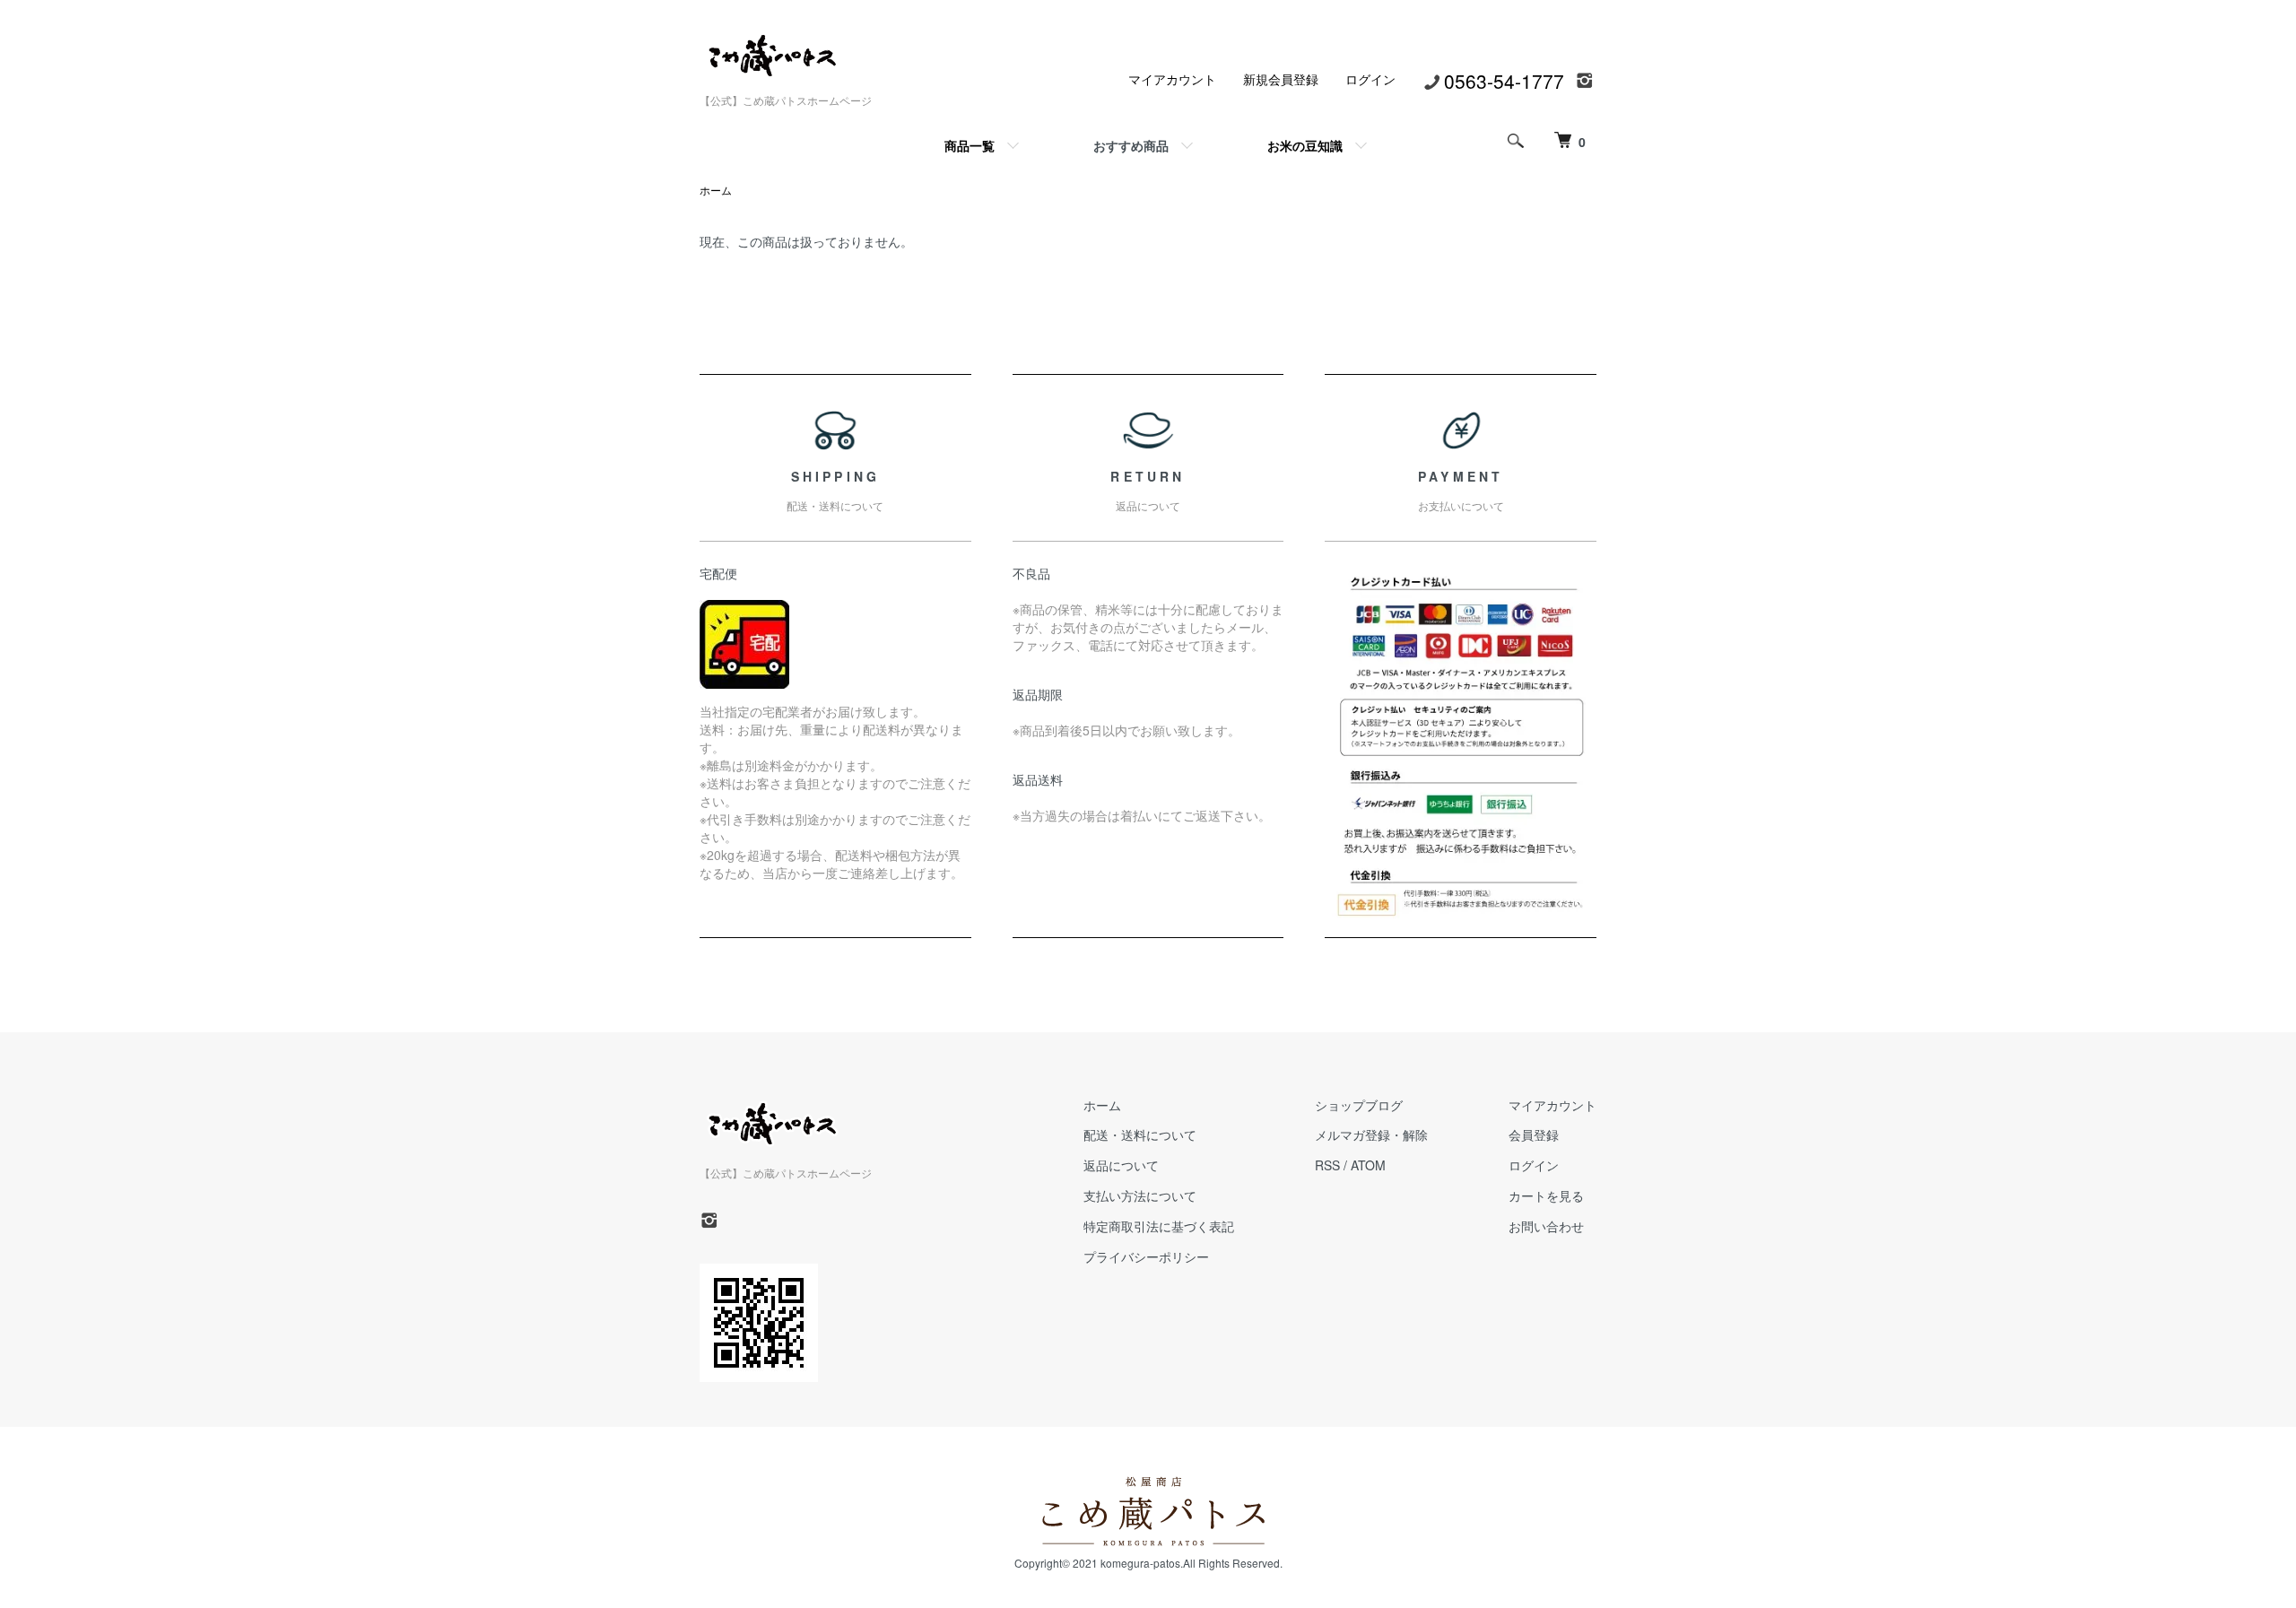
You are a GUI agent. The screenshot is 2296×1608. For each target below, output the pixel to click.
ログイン (1370, 79)
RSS (1327, 1165)
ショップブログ (1359, 1105)
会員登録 (1534, 1134)
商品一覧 (970, 145)
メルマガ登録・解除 (1371, 1134)
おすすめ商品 (1131, 145)
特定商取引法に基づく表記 (1159, 1226)
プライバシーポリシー (1146, 1256)
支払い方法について (1140, 1195)
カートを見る (1546, 1195)
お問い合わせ (1546, 1226)
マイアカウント (1172, 79)
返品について (1121, 1165)
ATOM (1368, 1165)
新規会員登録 (1281, 79)
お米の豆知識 (1305, 145)
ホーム (716, 190)
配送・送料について (1140, 1134)
